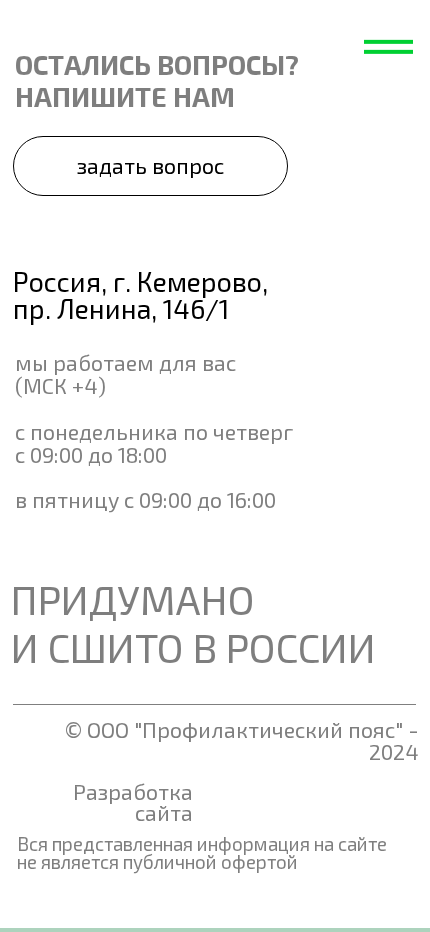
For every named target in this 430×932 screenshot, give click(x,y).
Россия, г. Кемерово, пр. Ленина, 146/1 (140, 294)
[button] (150, 166)
